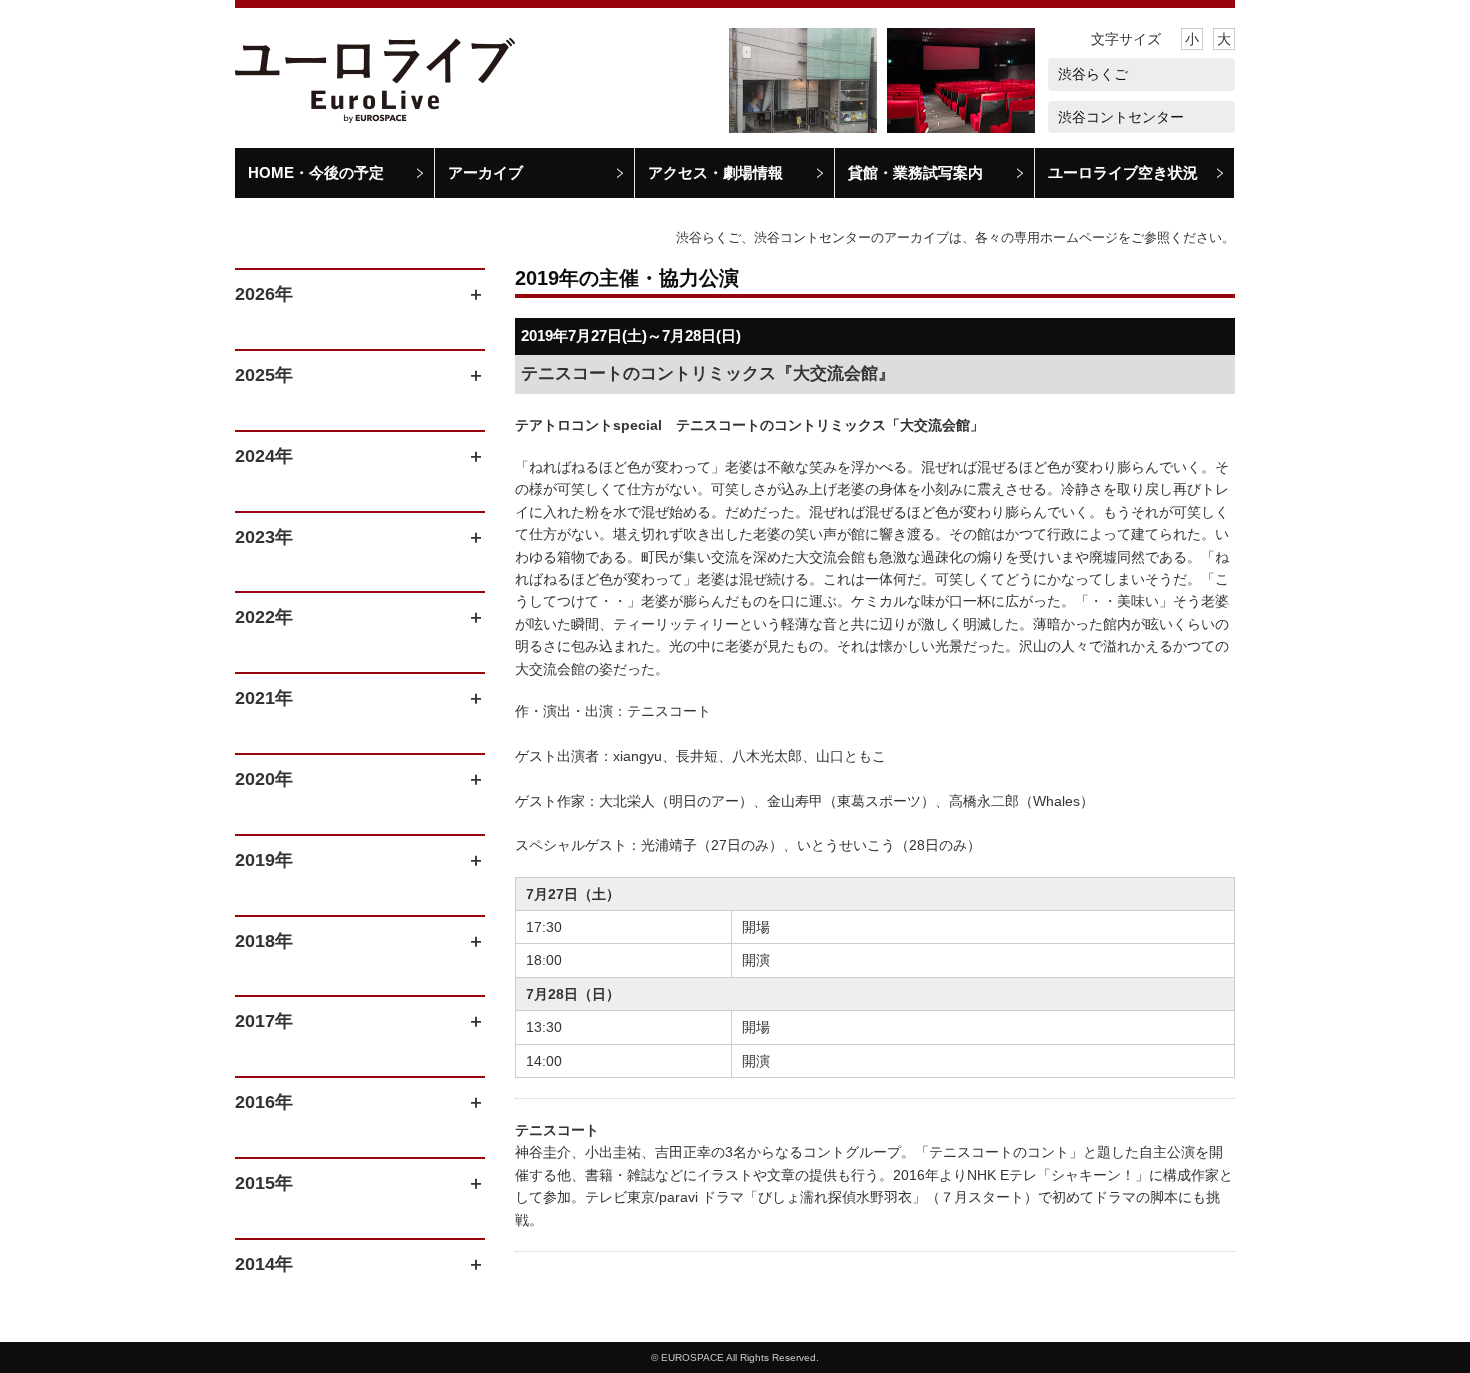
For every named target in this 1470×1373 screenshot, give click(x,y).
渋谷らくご (1093, 74)
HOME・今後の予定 (316, 172)
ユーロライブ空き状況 (1123, 172)
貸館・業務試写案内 (915, 172)
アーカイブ (485, 172)
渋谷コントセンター (1121, 117)
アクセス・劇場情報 (715, 172)
